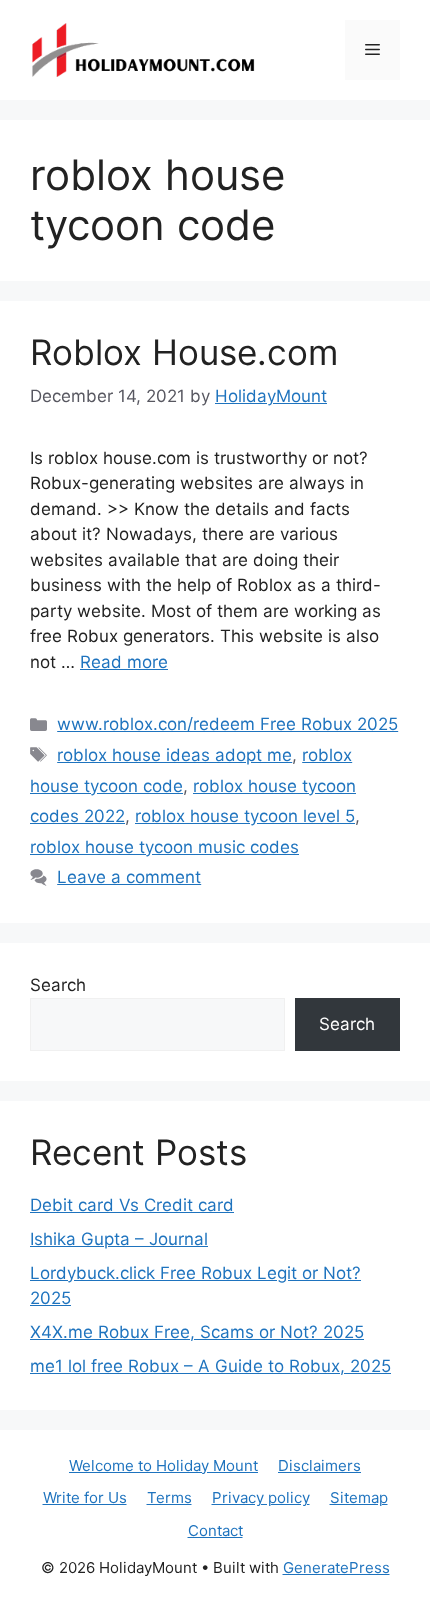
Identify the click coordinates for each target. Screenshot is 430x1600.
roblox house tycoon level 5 (245, 816)
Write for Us (85, 1497)
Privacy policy (261, 1497)
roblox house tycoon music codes (164, 847)
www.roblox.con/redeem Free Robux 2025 (227, 724)
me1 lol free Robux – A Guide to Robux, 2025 (210, 1366)
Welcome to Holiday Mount (163, 1465)
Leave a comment (129, 877)
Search (58, 985)
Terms (169, 1497)
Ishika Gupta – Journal (119, 1239)
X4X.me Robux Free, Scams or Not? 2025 (197, 1332)
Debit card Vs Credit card (132, 1205)
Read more (124, 662)
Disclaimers (319, 1465)
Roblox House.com (184, 352)
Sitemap (359, 1497)
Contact (215, 1530)
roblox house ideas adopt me (174, 755)
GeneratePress (336, 1567)
